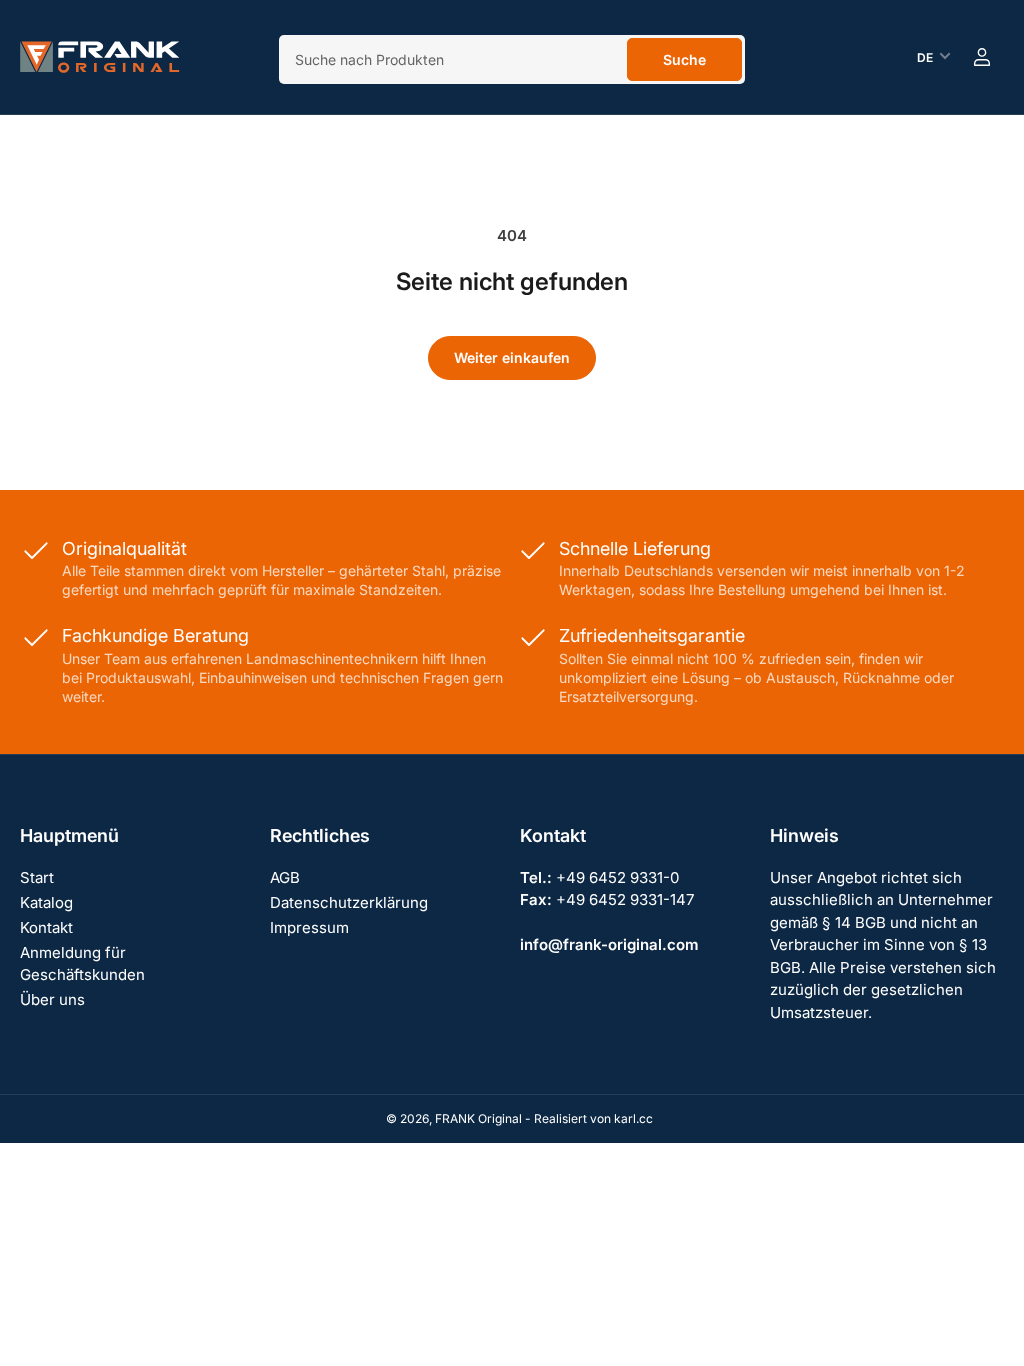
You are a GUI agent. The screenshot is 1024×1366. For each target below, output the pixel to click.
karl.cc (633, 1118)
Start (37, 877)
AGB (285, 877)
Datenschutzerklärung (349, 902)
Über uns (52, 999)
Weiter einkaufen (512, 357)
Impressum (309, 927)
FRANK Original (478, 1118)
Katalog (46, 902)
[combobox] (512, 59)
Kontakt (46, 927)
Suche (684, 59)
